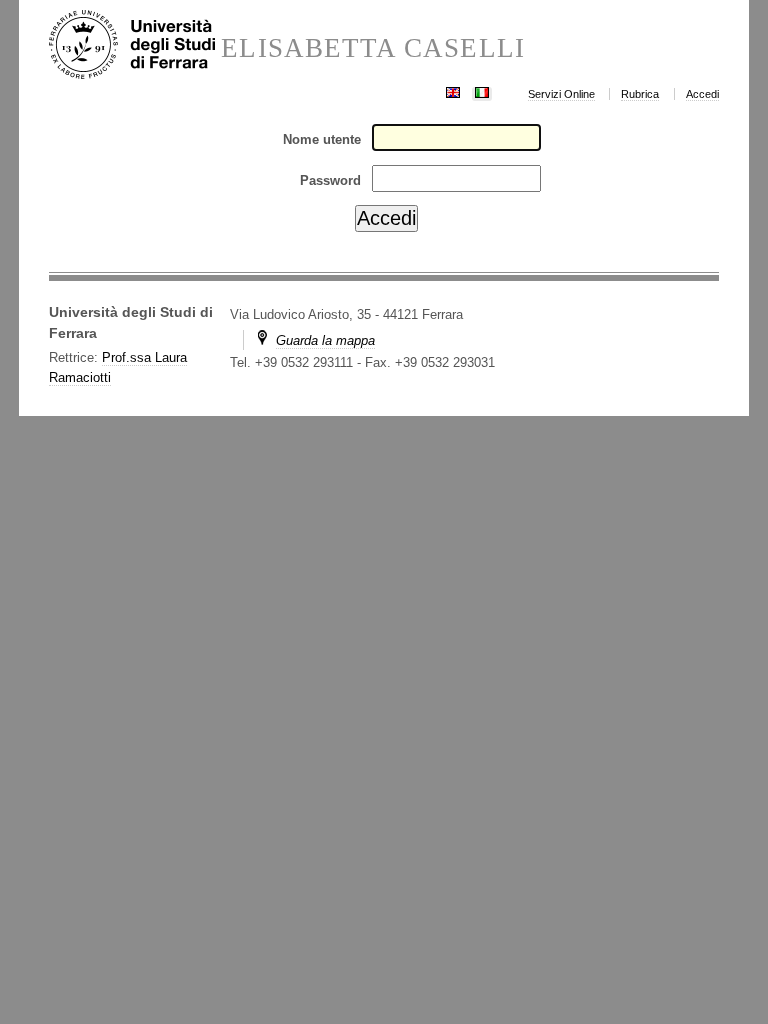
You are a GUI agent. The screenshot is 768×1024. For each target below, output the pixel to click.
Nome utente (322, 139)
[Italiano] (482, 90)
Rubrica (640, 94)
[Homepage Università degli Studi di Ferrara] (135, 46)
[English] (453, 90)
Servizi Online (561, 94)
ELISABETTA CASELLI (372, 48)
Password (330, 180)
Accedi (702, 94)
